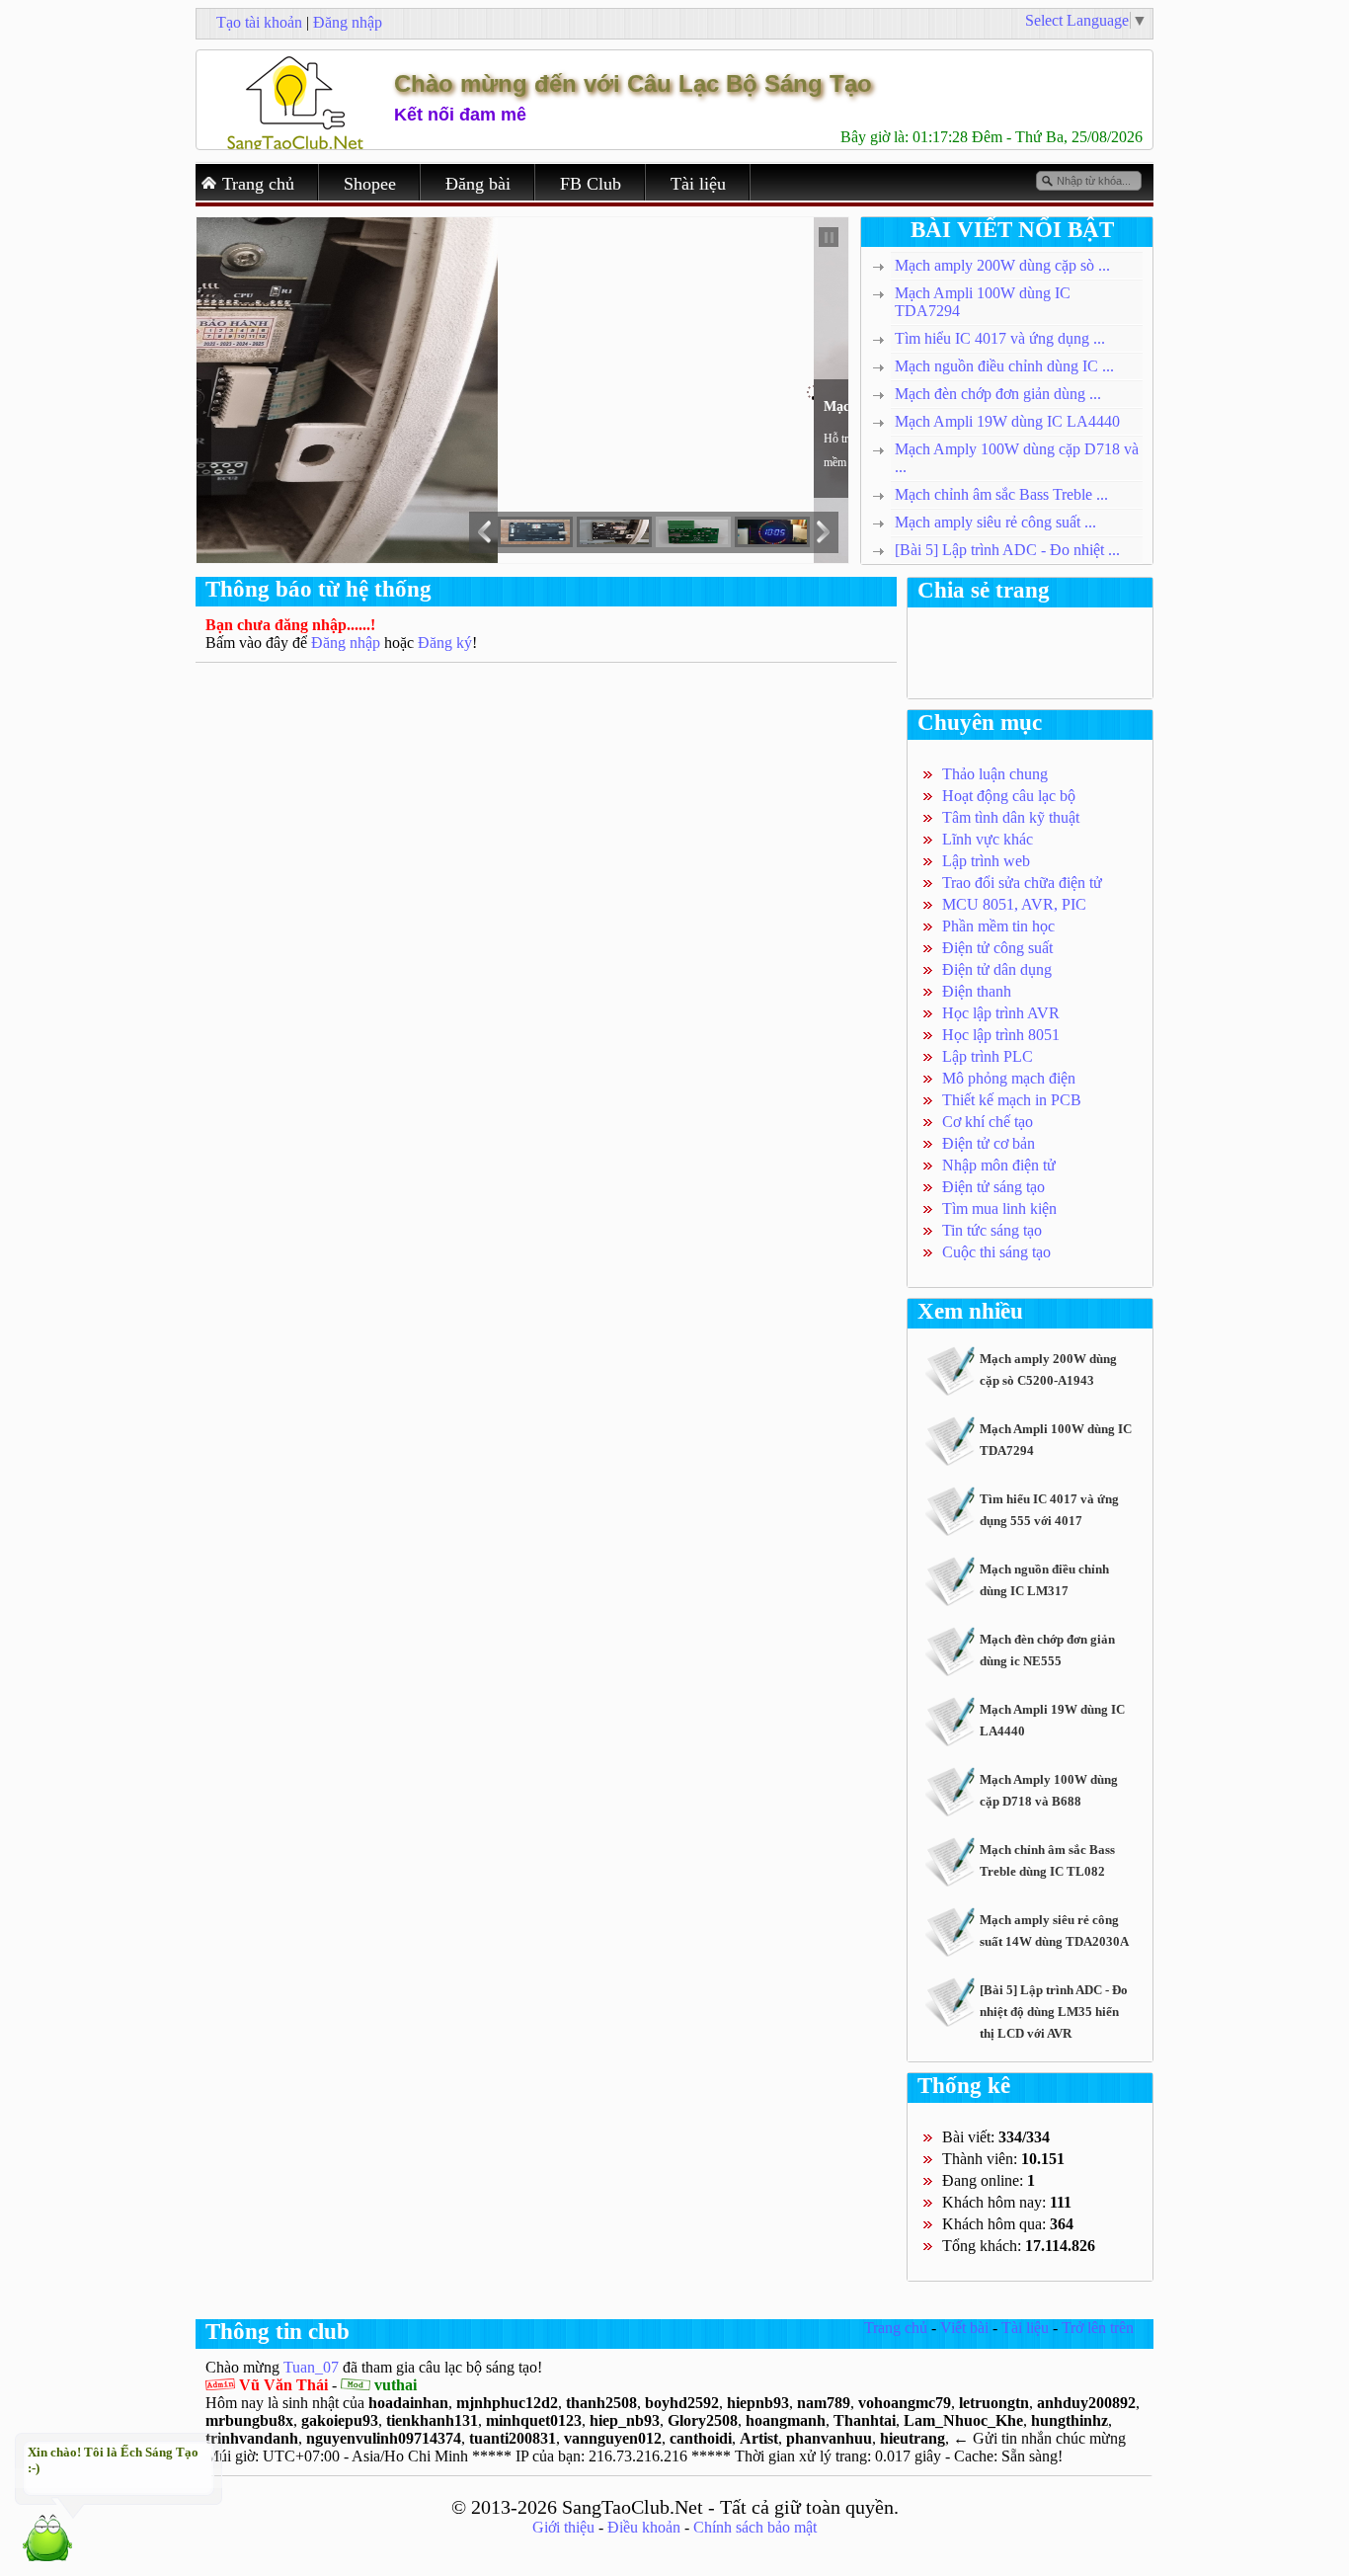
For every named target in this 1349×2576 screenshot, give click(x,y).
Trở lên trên (1098, 2328)
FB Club (591, 184)
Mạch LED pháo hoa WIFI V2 (297, 406)
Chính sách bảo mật (755, 2527)
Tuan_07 (311, 2367)
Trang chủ (258, 184)
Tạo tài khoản (259, 22)
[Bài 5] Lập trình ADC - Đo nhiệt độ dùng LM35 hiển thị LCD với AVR (1054, 2012)
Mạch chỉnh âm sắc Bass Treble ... (1001, 494)
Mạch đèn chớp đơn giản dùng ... (998, 394)
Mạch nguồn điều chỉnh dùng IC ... (1004, 366)
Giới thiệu (563, 2527)
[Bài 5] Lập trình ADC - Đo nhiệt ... (1007, 550)
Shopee (370, 184)
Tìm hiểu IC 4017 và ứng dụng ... (1000, 338)
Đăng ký (445, 643)
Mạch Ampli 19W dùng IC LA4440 (1007, 421)
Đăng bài (478, 184)
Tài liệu (698, 184)
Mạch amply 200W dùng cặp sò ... (1002, 265)
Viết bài (964, 2328)
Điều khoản (644, 2527)
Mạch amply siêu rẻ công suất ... (995, 522)
